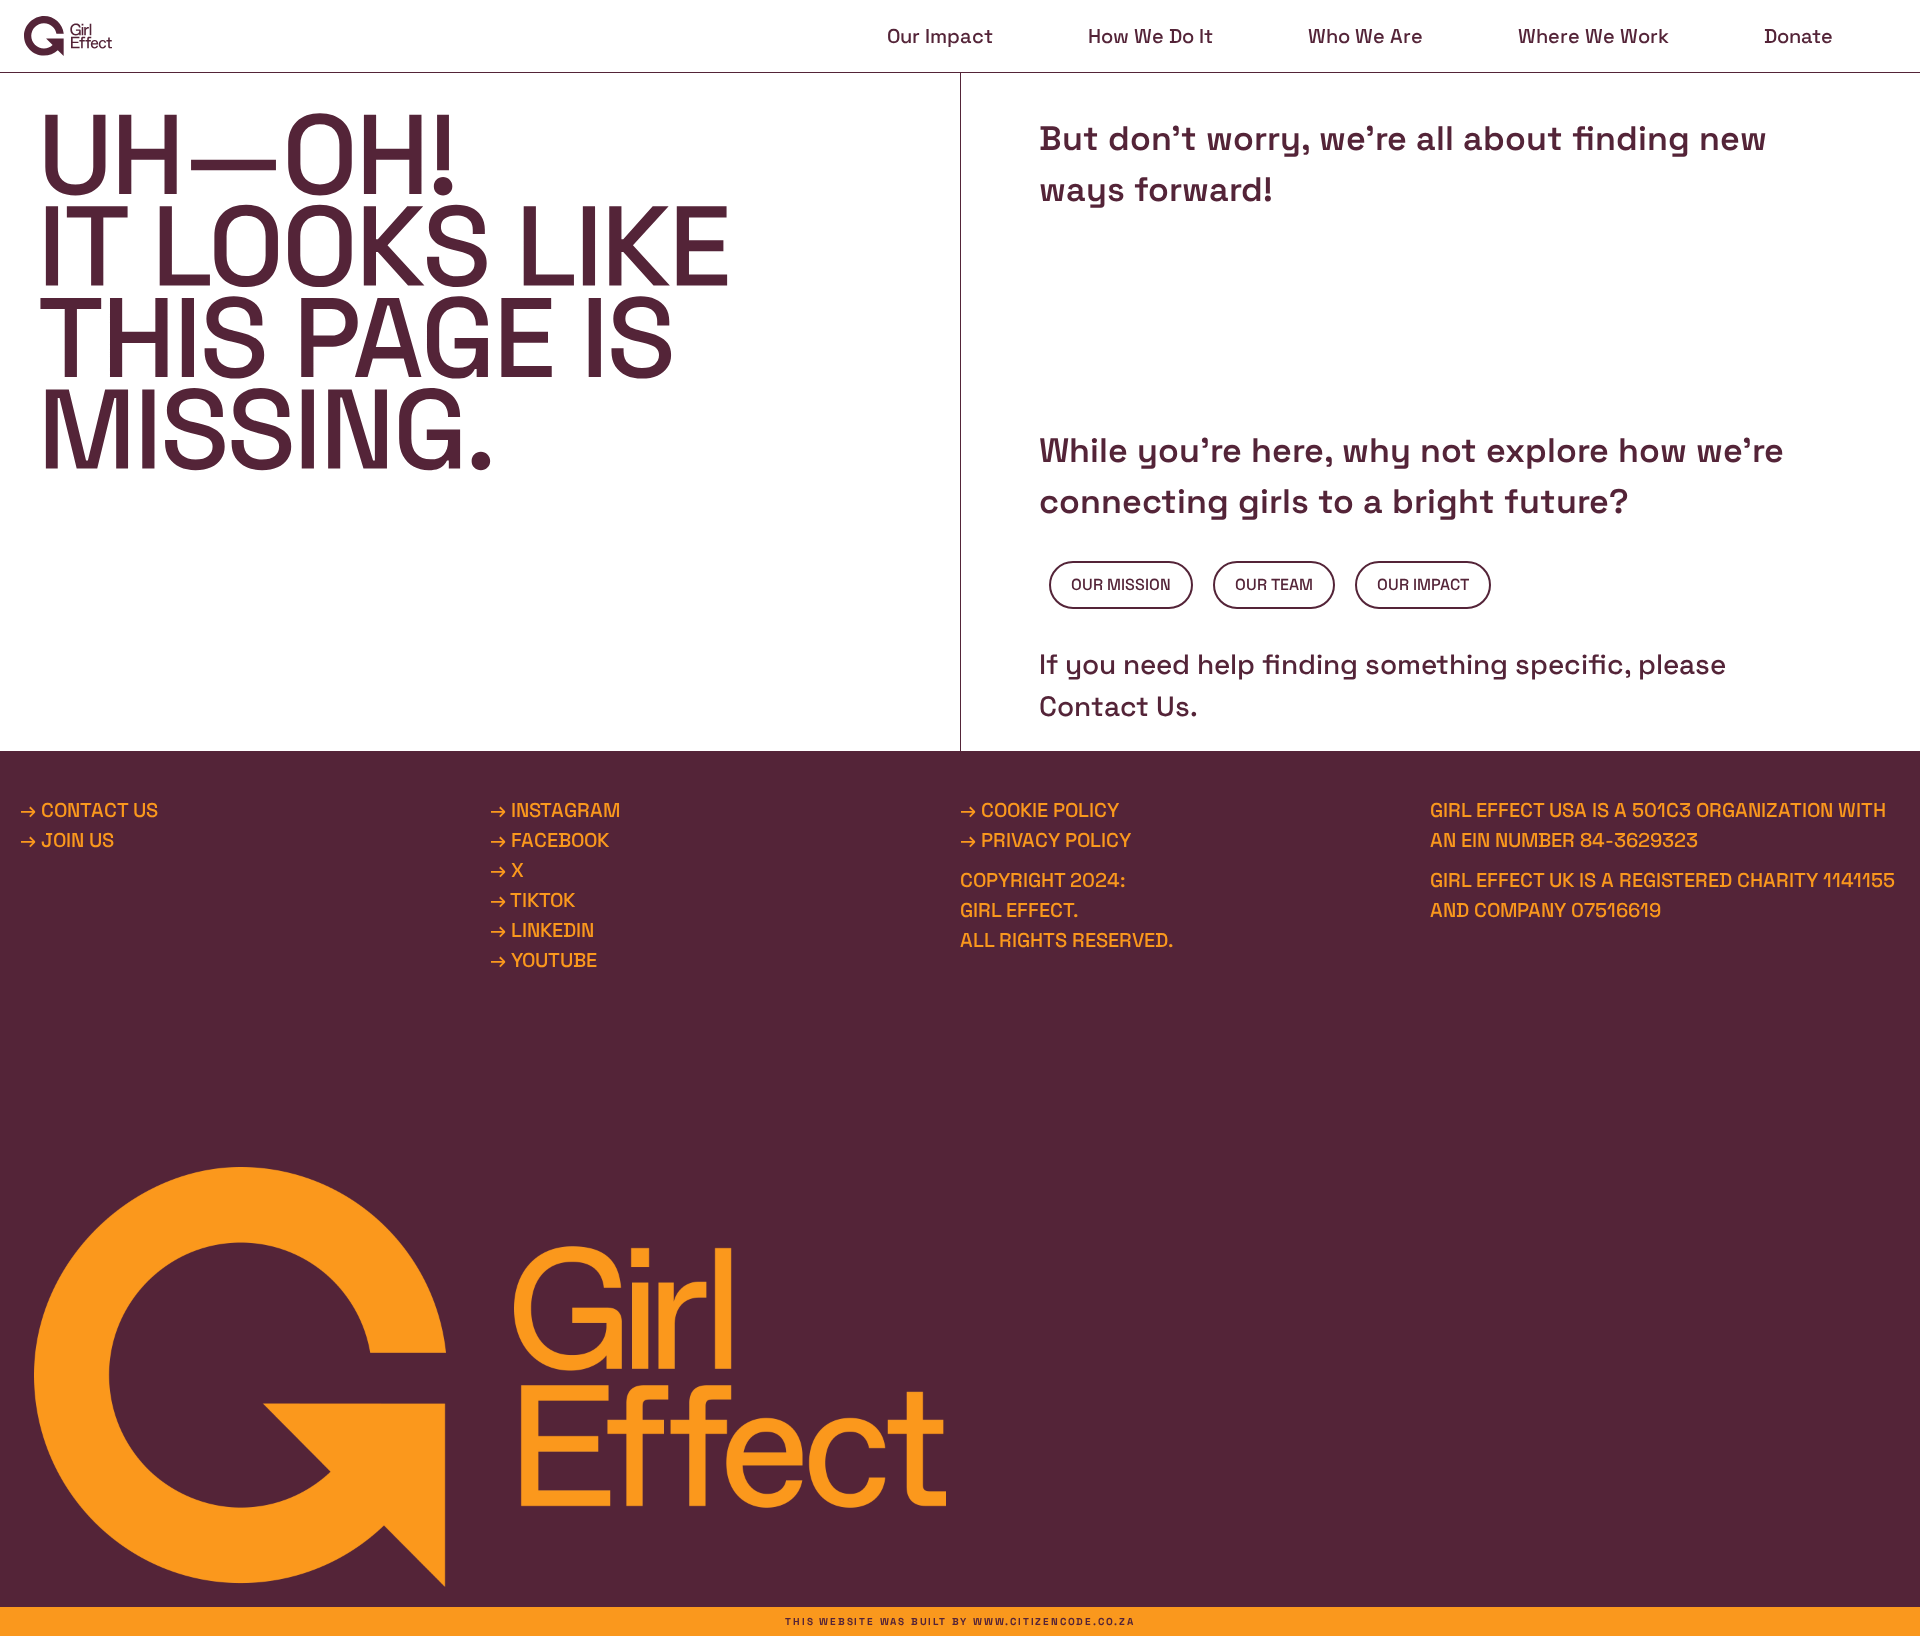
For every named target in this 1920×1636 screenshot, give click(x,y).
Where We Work (1593, 36)
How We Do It (1150, 36)
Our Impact (940, 36)
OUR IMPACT (1423, 584)
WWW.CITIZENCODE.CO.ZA (1054, 1621)
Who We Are (1365, 36)
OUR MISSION (1121, 584)
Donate (1798, 36)
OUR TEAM (1274, 584)
